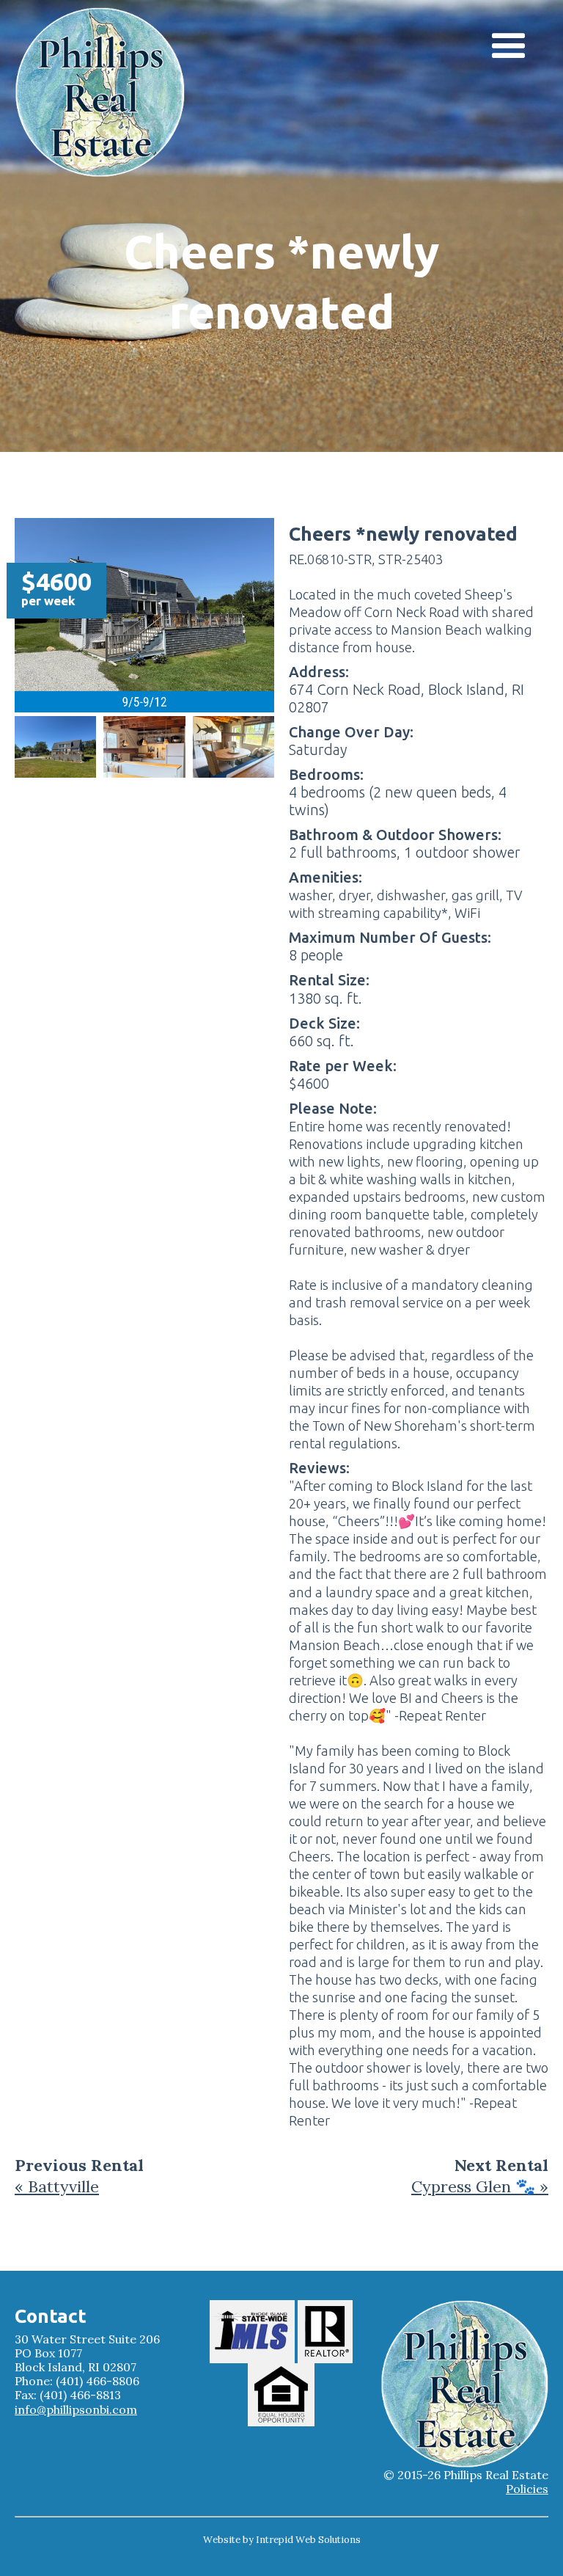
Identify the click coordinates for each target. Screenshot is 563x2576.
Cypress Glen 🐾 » (480, 2186)
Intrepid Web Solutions (308, 2540)
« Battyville (57, 2186)
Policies (527, 2489)
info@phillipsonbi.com (76, 2410)
